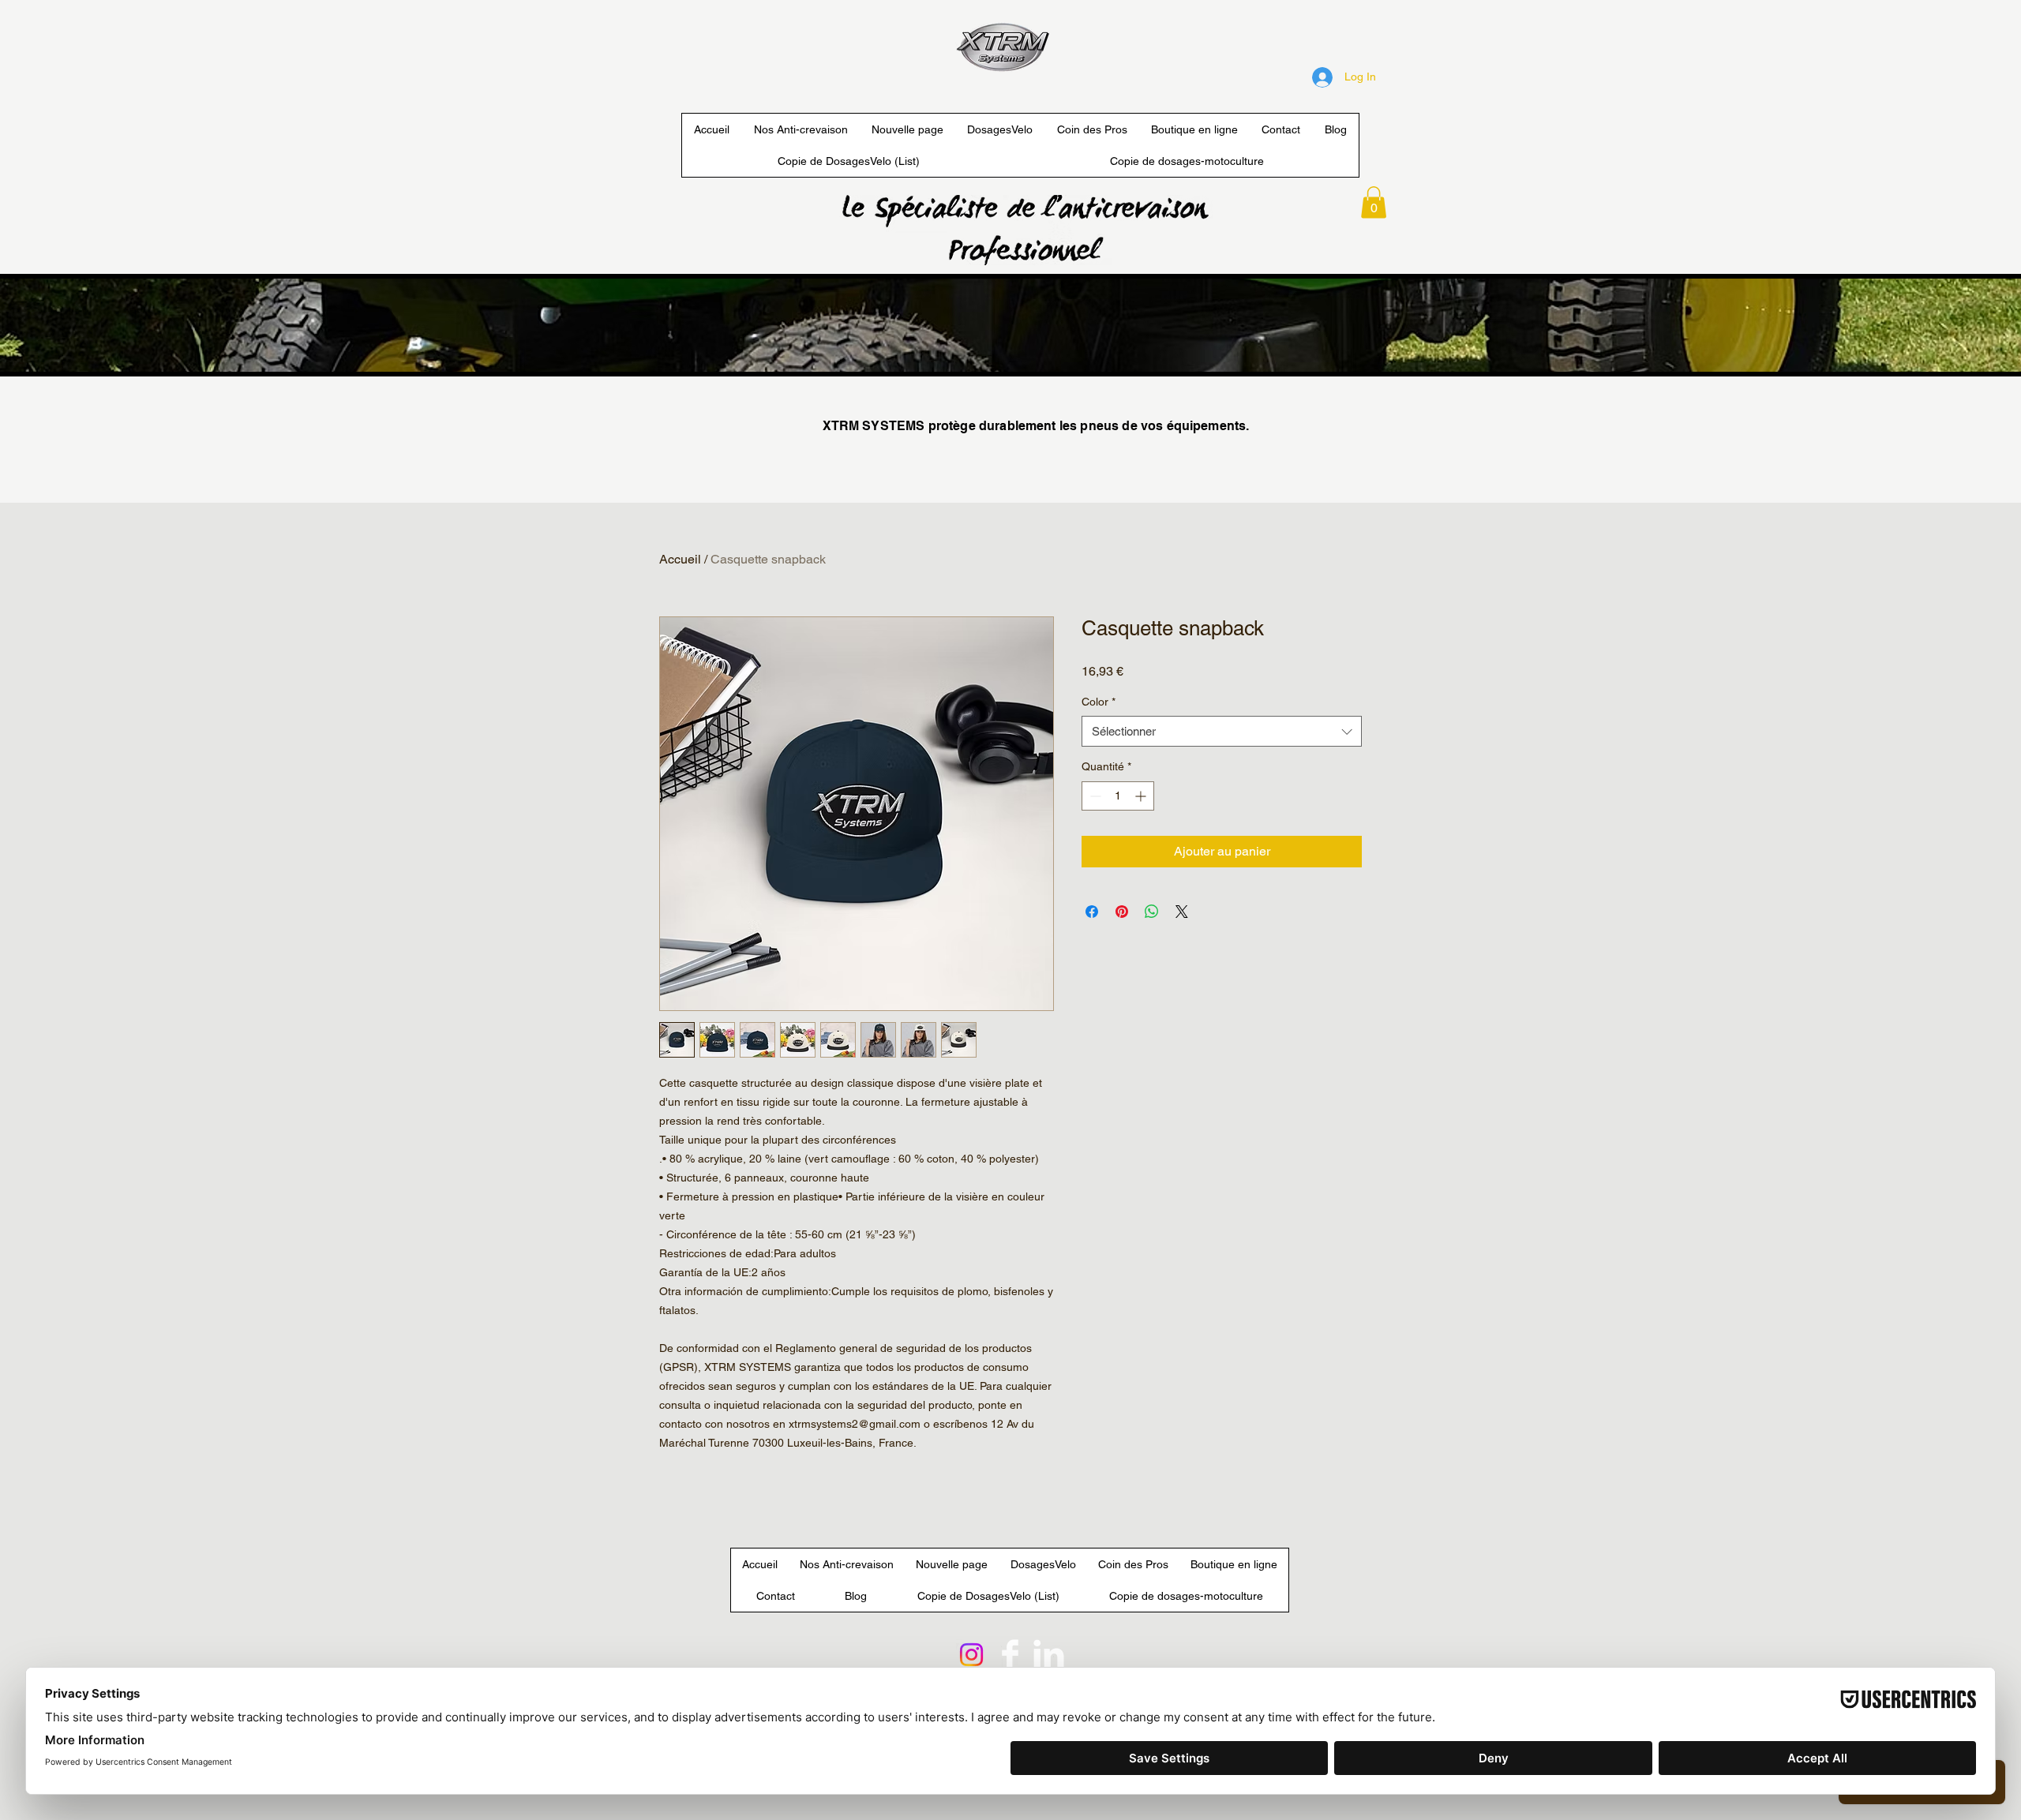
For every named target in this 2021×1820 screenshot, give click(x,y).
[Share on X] (1182, 912)
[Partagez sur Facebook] (1092, 912)
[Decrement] (1094, 796)
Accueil (680, 559)
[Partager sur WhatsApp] (1152, 912)
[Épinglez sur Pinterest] (1122, 912)
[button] (1374, 202)
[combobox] (1222, 731)
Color (1099, 702)
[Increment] (1142, 796)
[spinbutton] (1118, 796)
